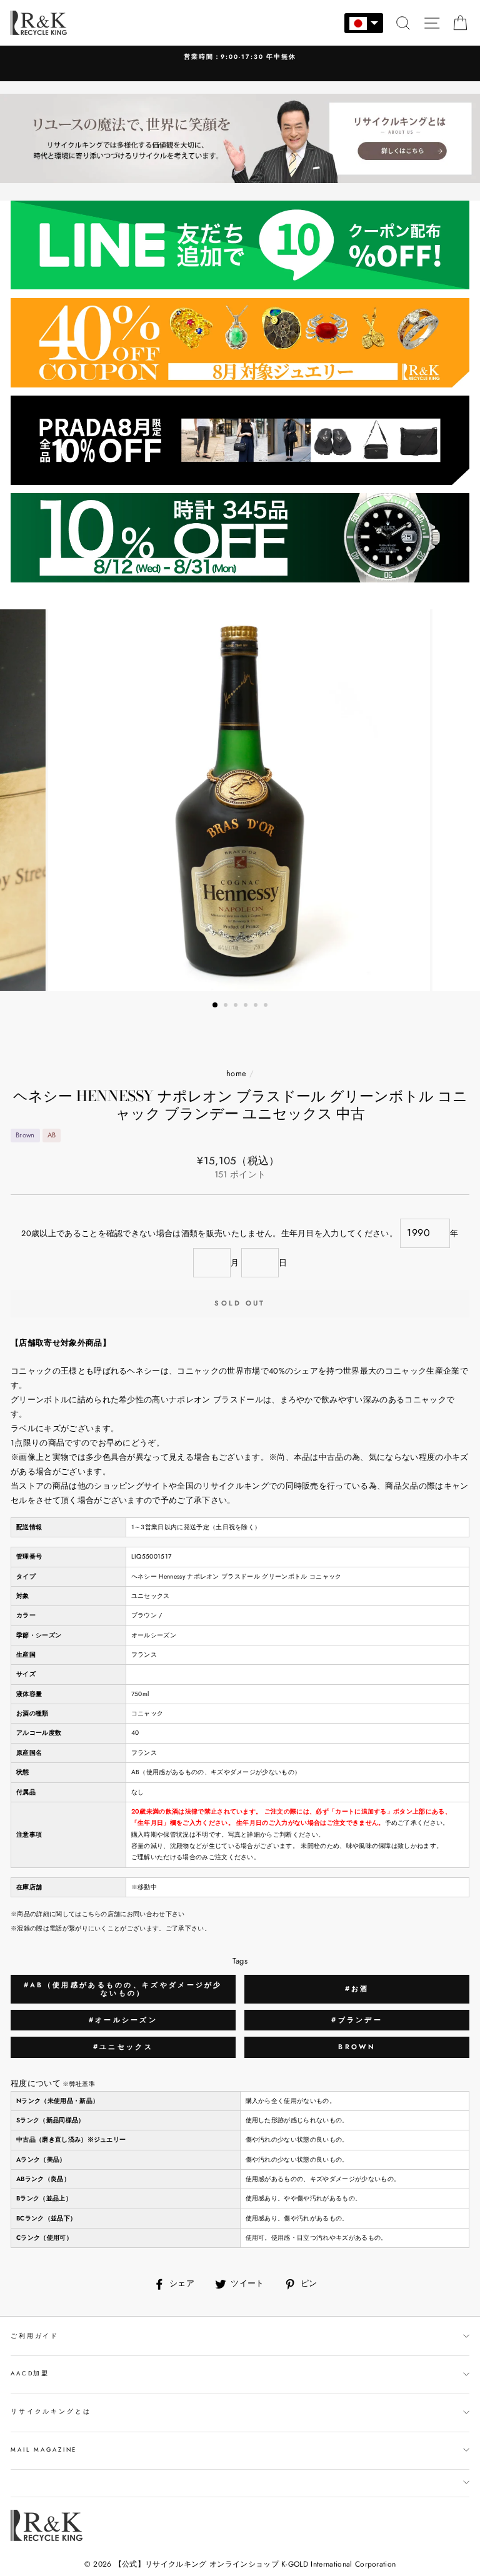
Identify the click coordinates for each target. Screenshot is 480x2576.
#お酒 (357, 1989)
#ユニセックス (123, 2047)
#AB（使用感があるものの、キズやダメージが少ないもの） (123, 1989)
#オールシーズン (123, 2020)
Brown (357, 2047)
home (236, 1073)
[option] (240, 63)
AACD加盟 (30, 2374)
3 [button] (237, 1006)
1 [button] (216, 1006)
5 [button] (257, 1006)
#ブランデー (357, 2020)
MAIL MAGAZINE (44, 2450)
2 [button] (227, 1006)
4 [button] (247, 1006)
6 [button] (267, 1006)
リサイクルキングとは (51, 2412)
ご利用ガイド (35, 2336)
